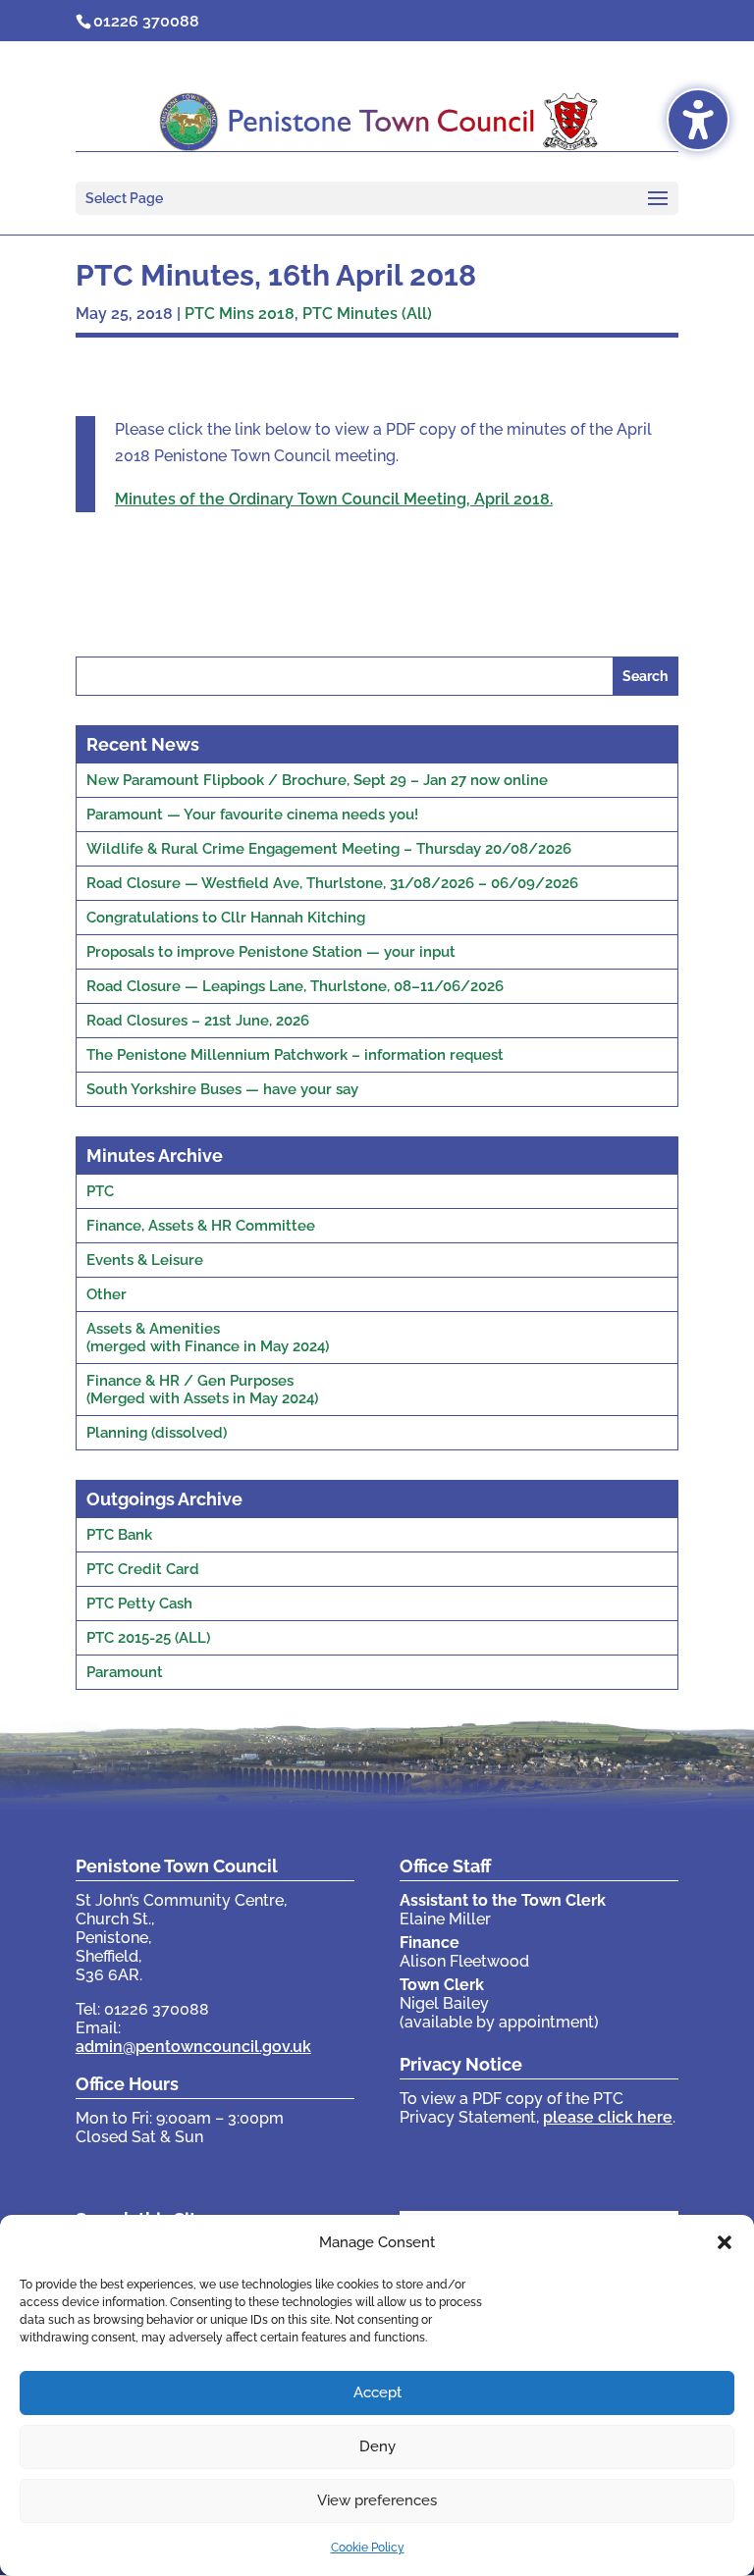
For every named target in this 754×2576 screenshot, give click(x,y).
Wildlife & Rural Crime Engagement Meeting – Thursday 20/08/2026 (329, 849)
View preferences (377, 2500)
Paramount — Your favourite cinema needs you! (252, 815)
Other (107, 1294)
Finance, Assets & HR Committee (201, 1226)
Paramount (125, 1672)
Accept (377, 2392)
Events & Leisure (145, 1260)
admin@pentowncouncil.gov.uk (193, 2047)
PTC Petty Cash (139, 1603)
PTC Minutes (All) (367, 314)
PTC (100, 1191)
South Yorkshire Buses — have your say (222, 1089)
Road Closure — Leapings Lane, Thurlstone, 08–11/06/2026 (295, 986)
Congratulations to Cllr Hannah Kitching (226, 918)
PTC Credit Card (143, 1569)
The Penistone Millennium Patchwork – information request (295, 1055)
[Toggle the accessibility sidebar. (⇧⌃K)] (698, 120)
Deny (377, 2446)
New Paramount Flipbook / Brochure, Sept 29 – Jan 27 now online (317, 780)
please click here (608, 2117)
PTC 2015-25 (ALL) (148, 1638)
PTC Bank (119, 1535)
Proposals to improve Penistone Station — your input (271, 952)
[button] (725, 2242)
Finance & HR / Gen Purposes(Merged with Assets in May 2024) (202, 1390)
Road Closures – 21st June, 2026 (198, 1021)
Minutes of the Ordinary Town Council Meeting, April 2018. (334, 499)
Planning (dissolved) (157, 1433)
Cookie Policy (368, 2548)
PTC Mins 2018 (240, 314)
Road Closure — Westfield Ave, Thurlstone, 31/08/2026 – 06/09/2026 (332, 883)
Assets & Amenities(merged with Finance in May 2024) (208, 1338)
